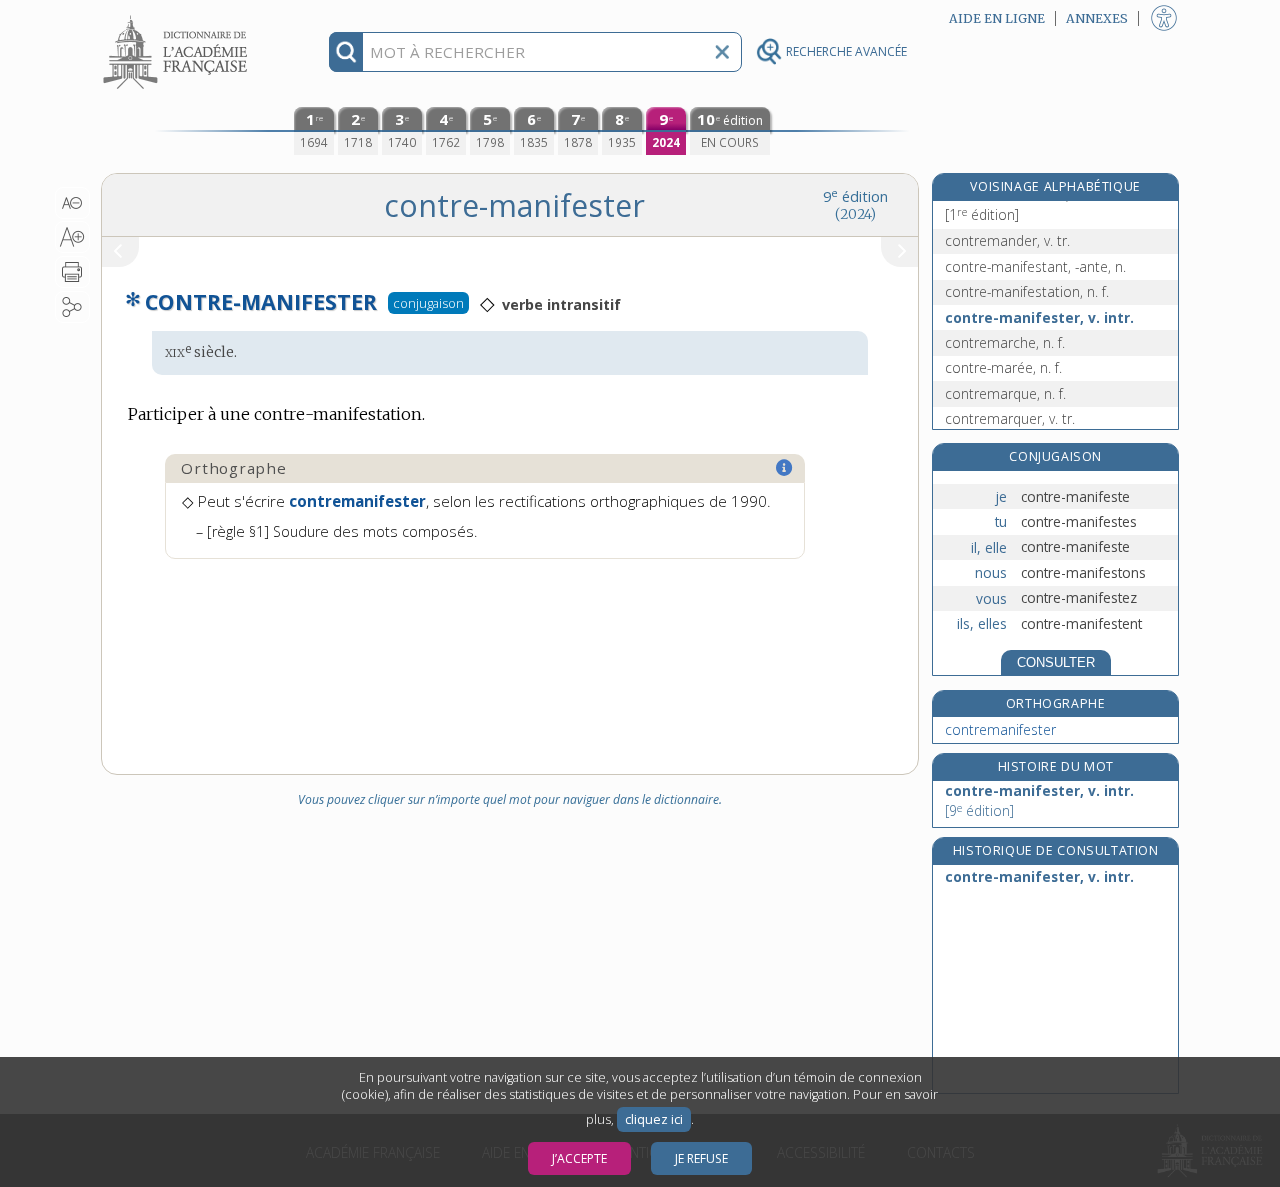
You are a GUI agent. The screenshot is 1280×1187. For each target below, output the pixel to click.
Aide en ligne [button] (997, 18)
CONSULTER (1056, 662)
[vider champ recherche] (722, 52)
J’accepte (579, 1158)
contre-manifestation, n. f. (1027, 291)
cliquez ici (654, 1119)
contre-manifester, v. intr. (1039, 317)
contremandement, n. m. (1024, 204)
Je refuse (701, 1158)
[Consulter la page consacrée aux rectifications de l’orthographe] (785, 468)
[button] (72, 203)
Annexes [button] (1097, 18)
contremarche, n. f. (1005, 342)
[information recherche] (346, 52)
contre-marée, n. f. (1003, 367)
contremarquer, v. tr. (1010, 418)
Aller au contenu (178, 17)
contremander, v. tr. (1007, 240)
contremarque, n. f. (1005, 393)
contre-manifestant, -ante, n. (1035, 266)
